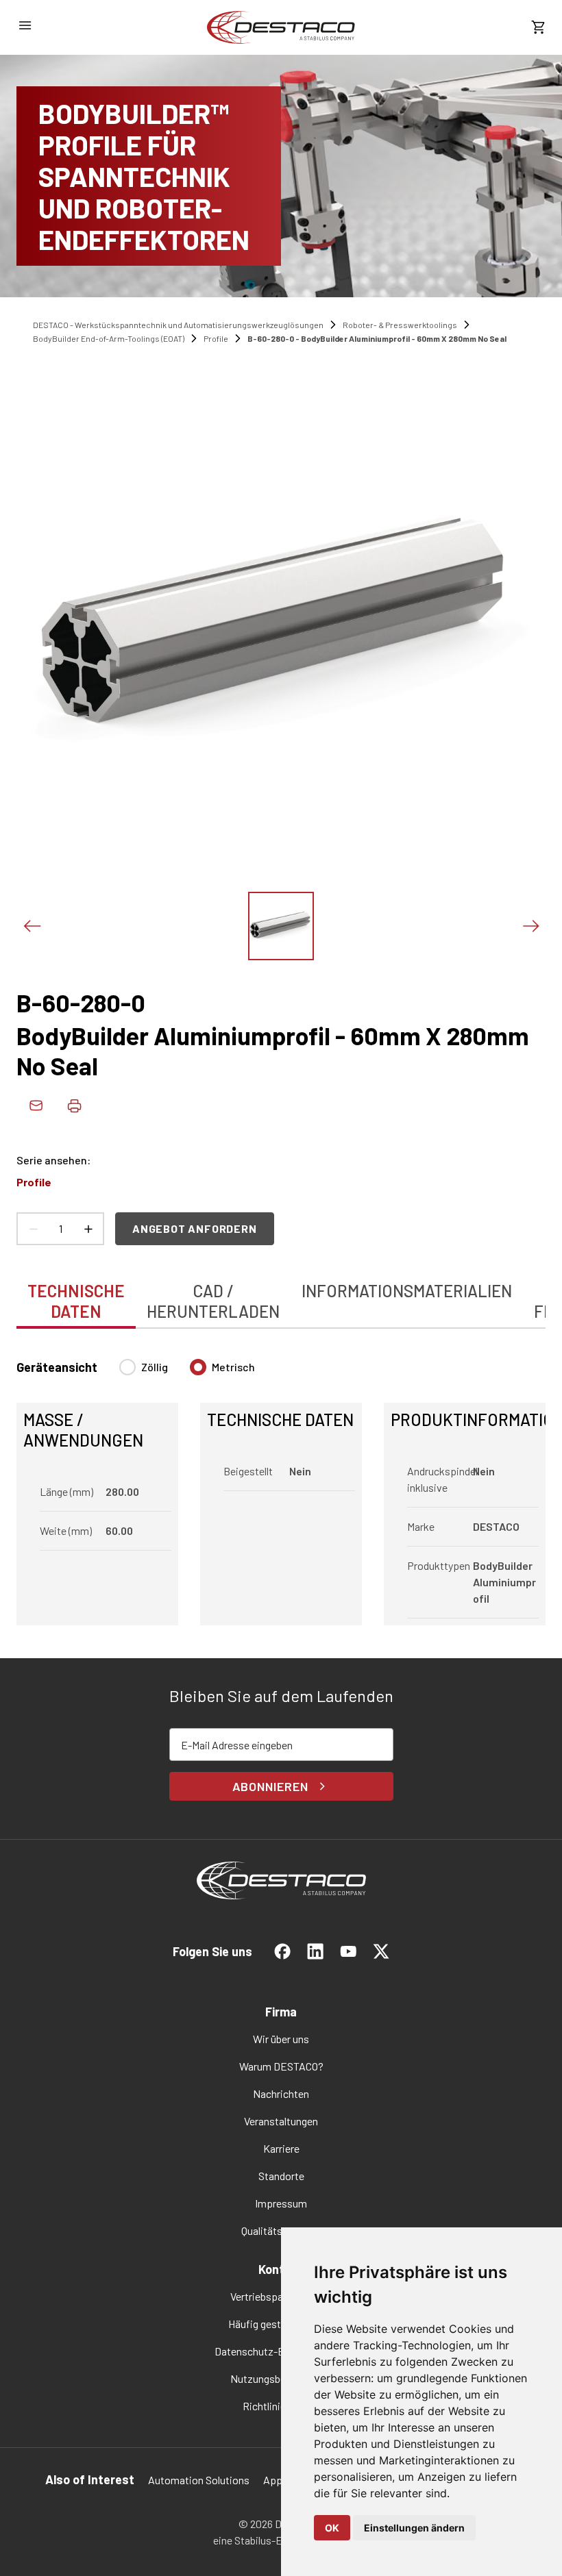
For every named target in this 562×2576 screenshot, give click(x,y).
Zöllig (155, 1367)
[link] (281, 27)
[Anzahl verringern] (33, 1229)
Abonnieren (270, 1786)
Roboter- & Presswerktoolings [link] (400, 325)
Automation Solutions (199, 2480)
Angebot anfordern (195, 1228)
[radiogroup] (187, 1373)
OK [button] (332, 2528)
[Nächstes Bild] (530, 926)
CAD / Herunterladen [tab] (213, 1301)
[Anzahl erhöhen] (88, 1229)
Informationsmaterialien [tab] (407, 1291)
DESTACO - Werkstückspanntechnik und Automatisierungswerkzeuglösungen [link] (178, 325)
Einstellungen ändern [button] (414, 2528)
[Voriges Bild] (32, 926)
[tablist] (281, 1294)
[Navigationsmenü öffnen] (25, 25)
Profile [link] (216, 338)
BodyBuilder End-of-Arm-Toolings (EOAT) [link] (109, 338)
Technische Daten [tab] (76, 1301)
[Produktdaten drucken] (74, 1105)
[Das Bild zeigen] (281, 926)
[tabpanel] (281, 1484)
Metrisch (233, 1367)
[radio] (127, 1367)
